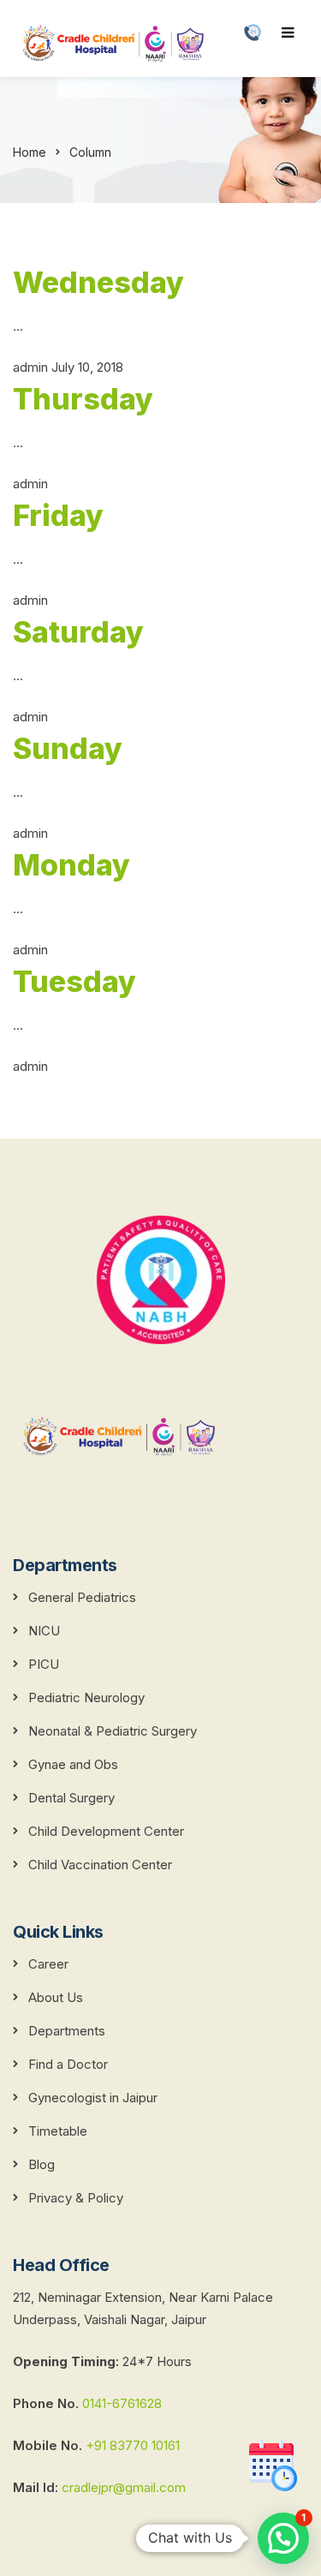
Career (48, 1964)
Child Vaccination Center (100, 1865)
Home (30, 152)
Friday (58, 515)
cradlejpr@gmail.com (122, 2487)
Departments (67, 2031)
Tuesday (74, 981)
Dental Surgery (71, 1798)
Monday (71, 865)
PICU (44, 1664)
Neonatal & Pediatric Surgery (113, 1731)
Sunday (68, 748)
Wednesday (98, 282)
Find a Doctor (68, 2064)
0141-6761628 (122, 2403)
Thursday (83, 399)
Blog (42, 2164)
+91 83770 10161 (133, 2445)
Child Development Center (106, 1831)
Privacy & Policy (76, 2198)
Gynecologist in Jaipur (93, 2098)
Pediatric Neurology (86, 1697)
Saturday (78, 632)
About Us (56, 1997)
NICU (44, 1631)
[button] (283, 2538)
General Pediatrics (82, 1597)
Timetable (58, 2131)
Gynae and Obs (73, 1764)
